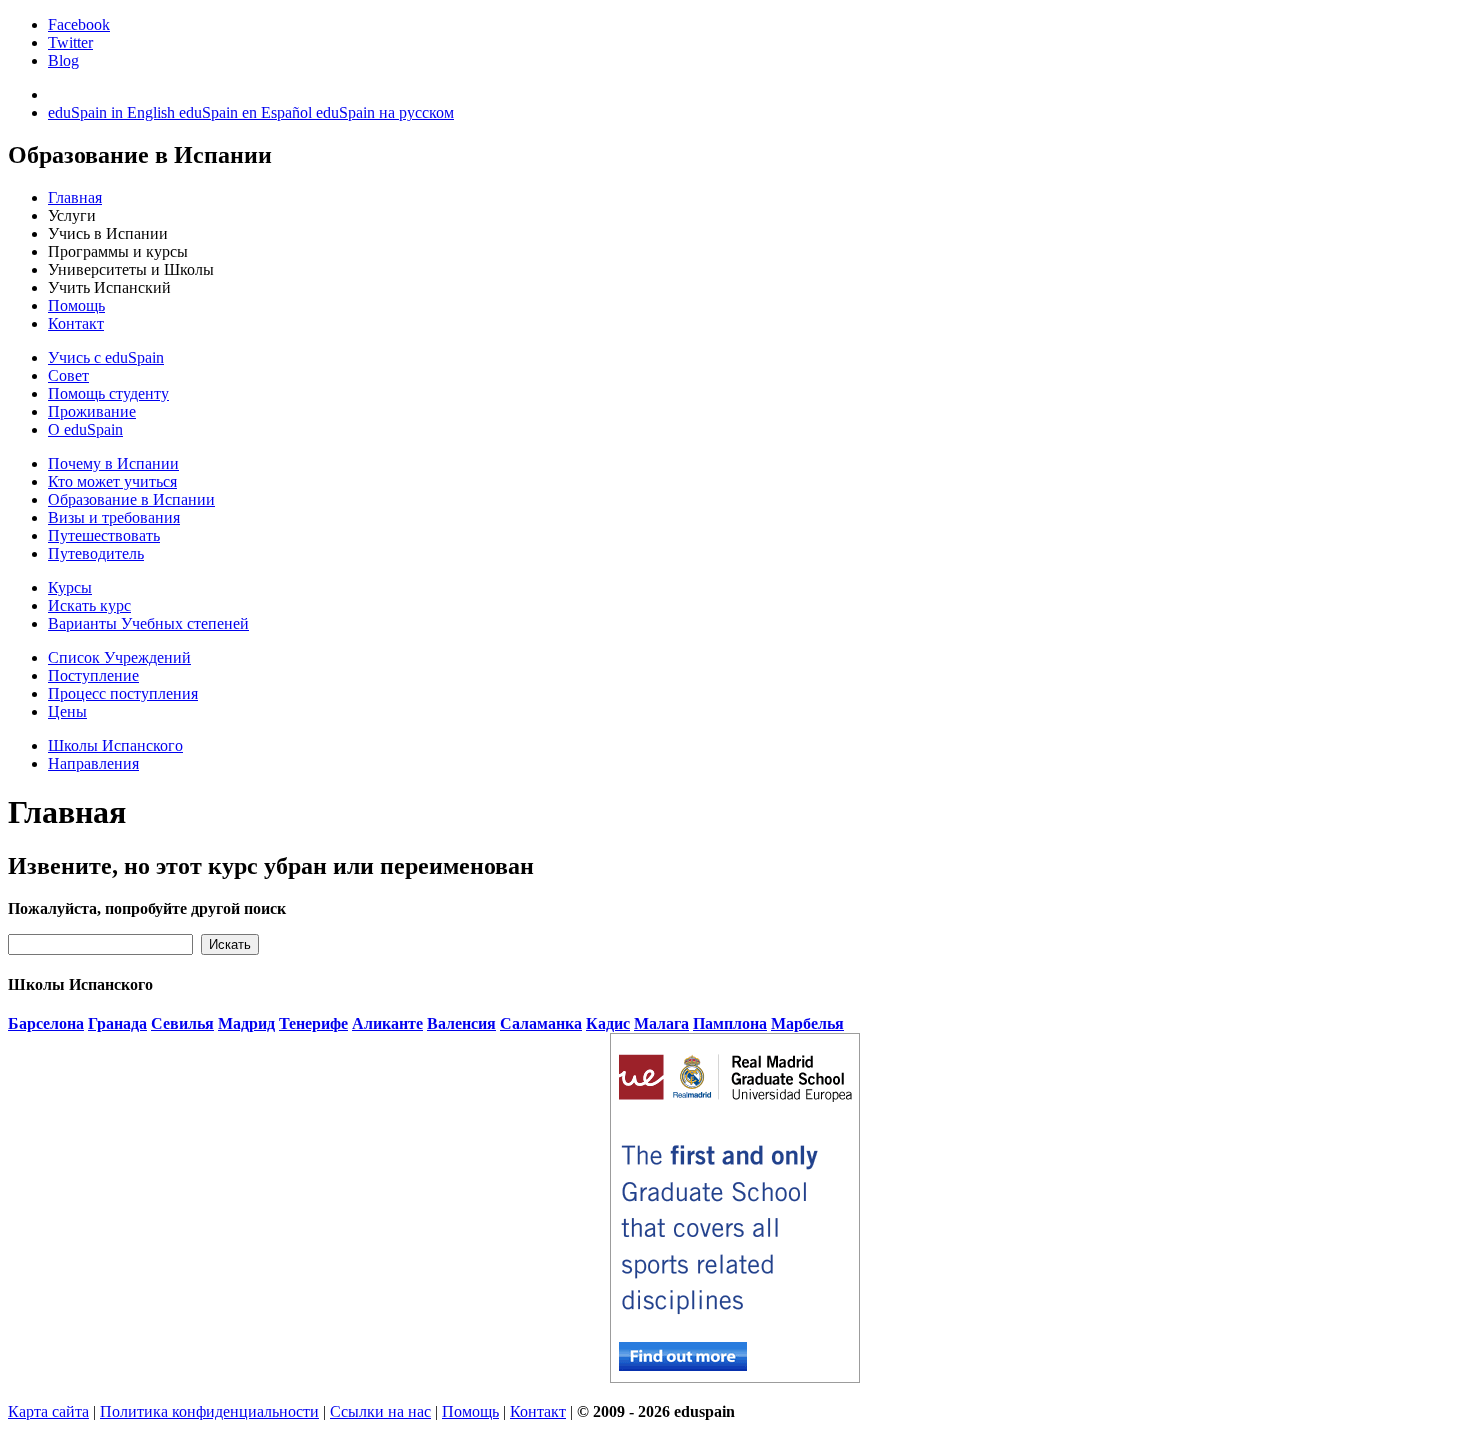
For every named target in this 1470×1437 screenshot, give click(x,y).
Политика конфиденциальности (209, 1411)
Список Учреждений (119, 657)
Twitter (70, 42)
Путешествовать (104, 535)
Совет (68, 375)
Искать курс (89, 605)
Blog (63, 60)
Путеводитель (96, 553)
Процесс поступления (123, 693)
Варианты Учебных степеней (148, 623)
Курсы (70, 587)
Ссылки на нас (380, 1411)
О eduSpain (85, 429)
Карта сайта (48, 1411)
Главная (75, 197)
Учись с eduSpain (106, 357)
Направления (93, 763)
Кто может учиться (112, 481)
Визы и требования (114, 517)
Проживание (92, 411)
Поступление (93, 675)
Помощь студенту (108, 393)
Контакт (76, 323)
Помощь (76, 305)
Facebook (79, 24)
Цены (67, 711)
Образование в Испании (131, 499)
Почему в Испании (113, 463)
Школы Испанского (115, 745)
